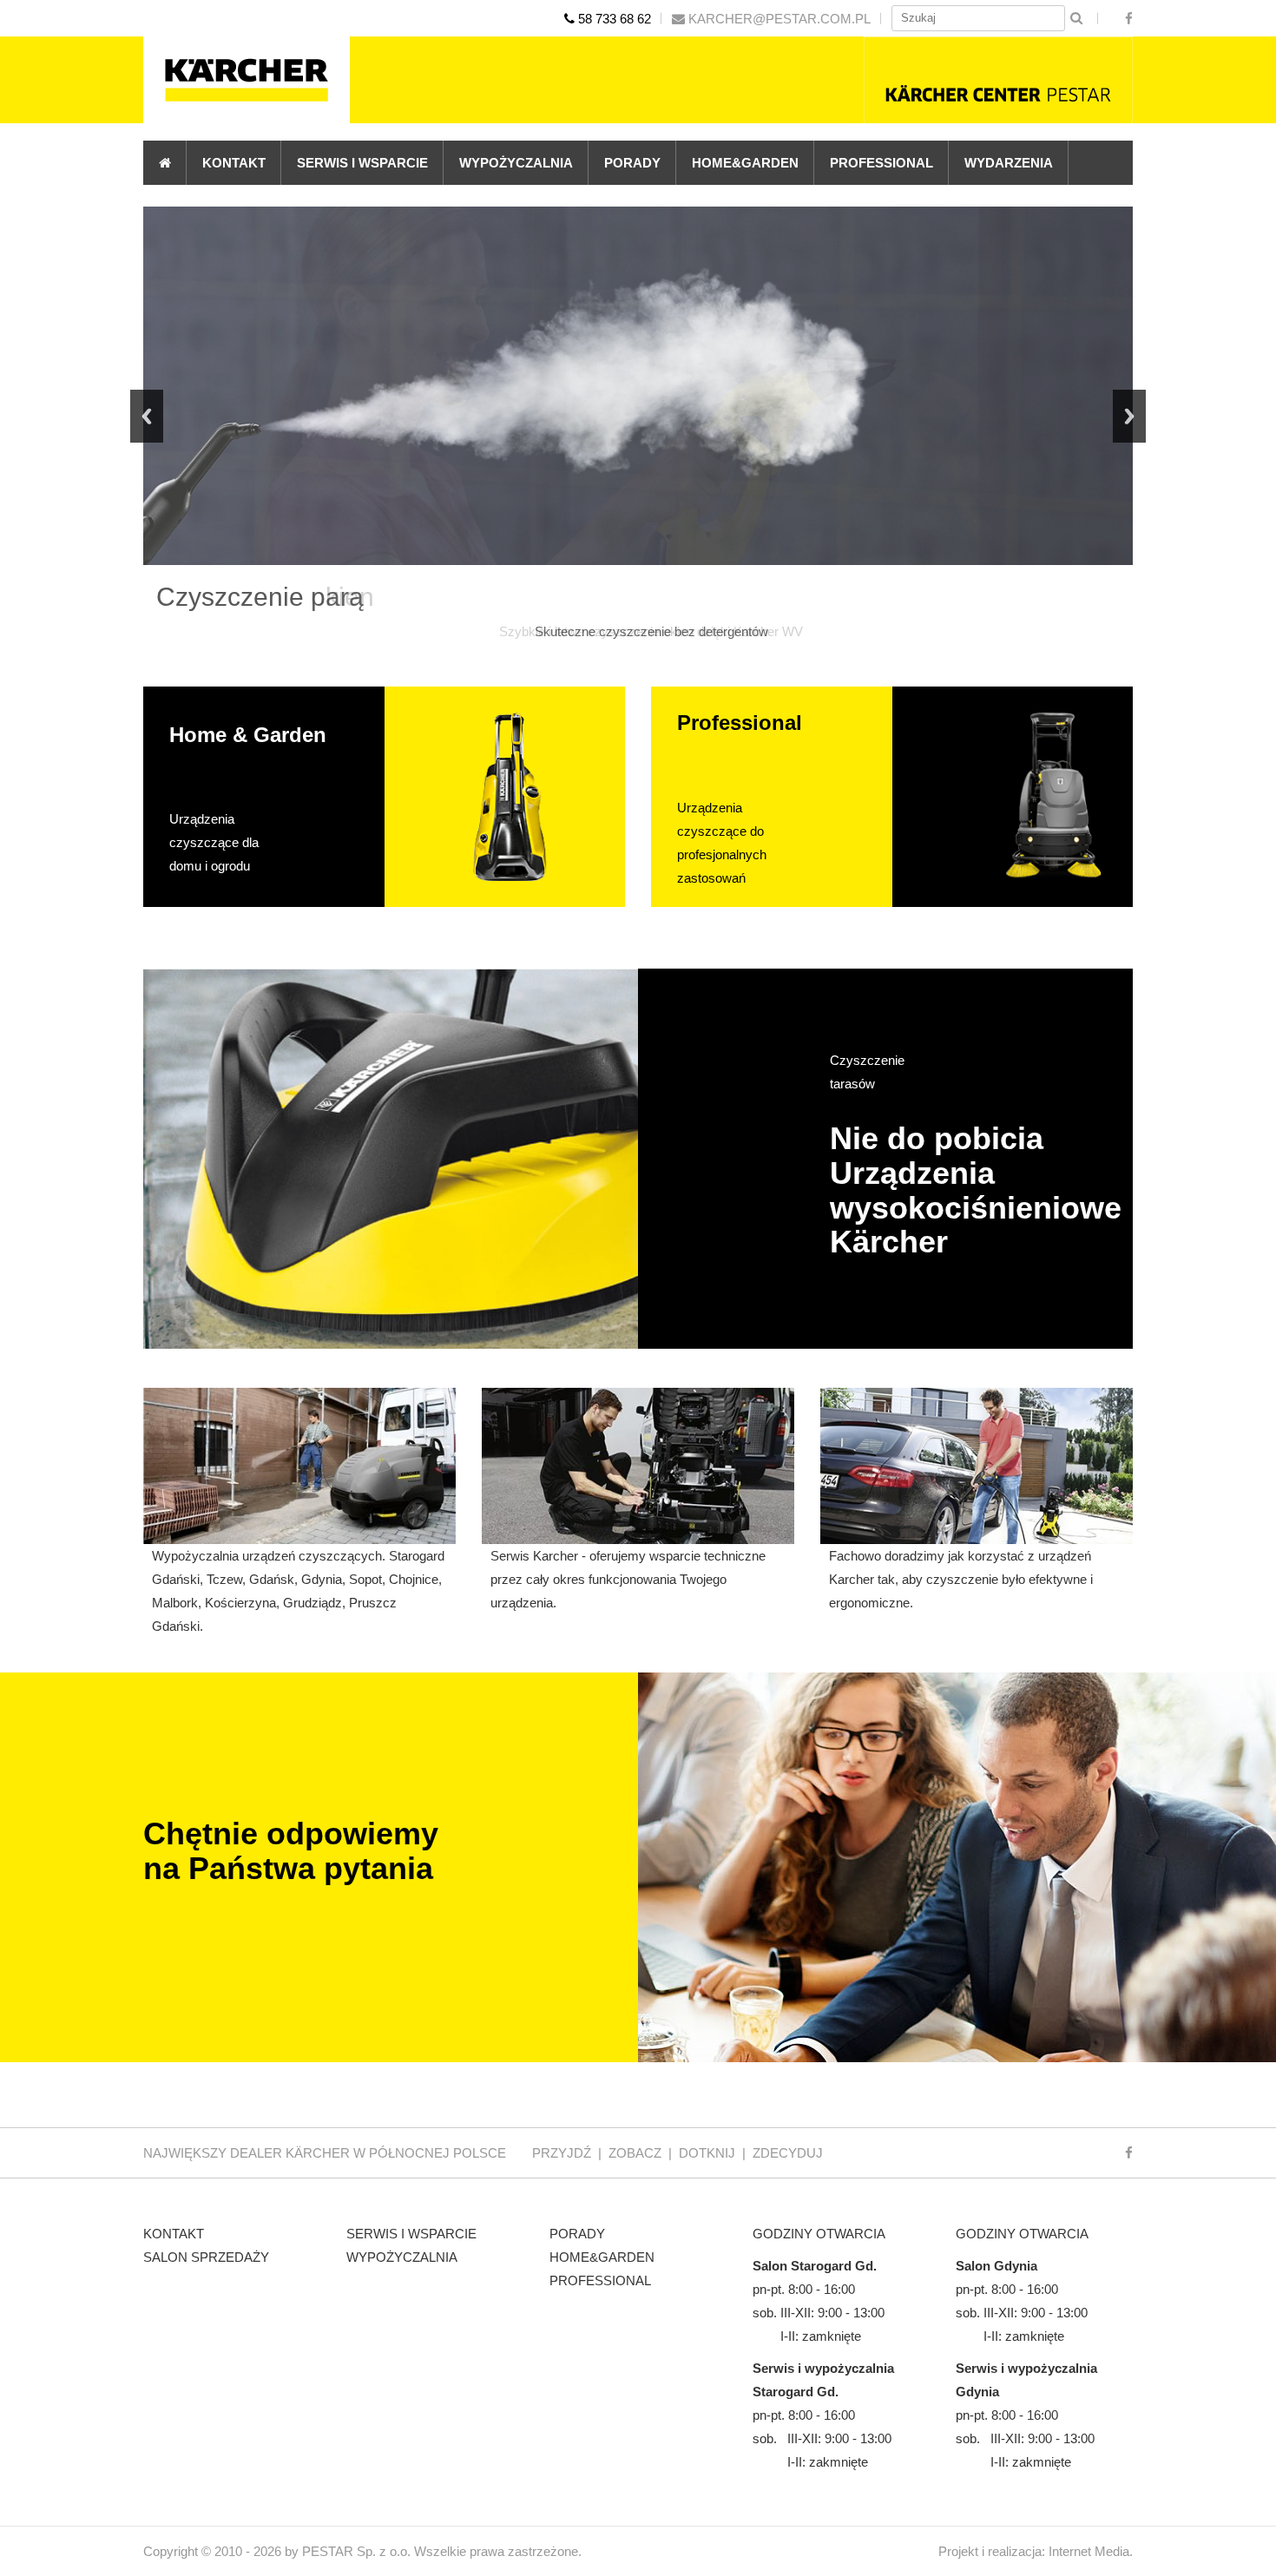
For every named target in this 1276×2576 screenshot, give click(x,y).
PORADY (577, 2234)
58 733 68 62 (613, 19)
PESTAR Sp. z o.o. (355, 2551)
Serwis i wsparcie (362, 163)
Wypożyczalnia (516, 163)
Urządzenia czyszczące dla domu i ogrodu (214, 842)
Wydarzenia (1009, 163)
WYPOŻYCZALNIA (402, 2257)
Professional (881, 163)
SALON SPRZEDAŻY (206, 2257)
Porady (632, 163)
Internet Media (1089, 2551)
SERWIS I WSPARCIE (411, 2234)
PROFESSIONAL (600, 2280)
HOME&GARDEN (602, 2257)
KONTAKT (174, 2234)
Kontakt (234, 163)
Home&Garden (745, 163)
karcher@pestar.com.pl (779, 19)
